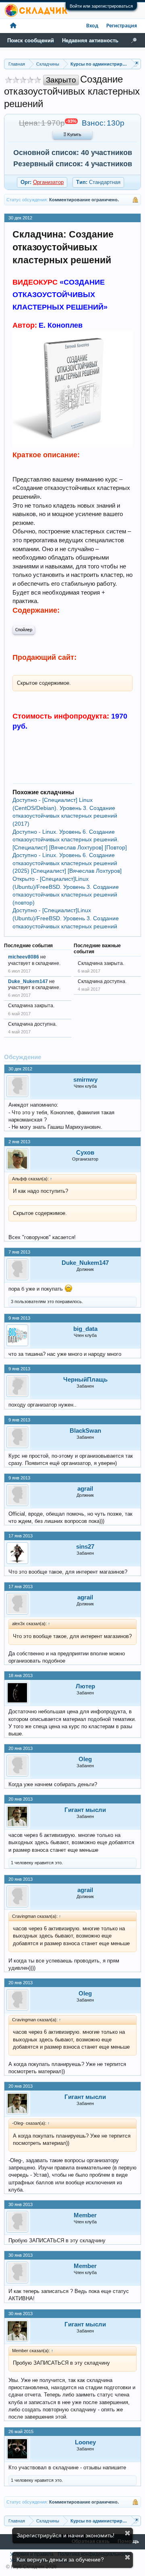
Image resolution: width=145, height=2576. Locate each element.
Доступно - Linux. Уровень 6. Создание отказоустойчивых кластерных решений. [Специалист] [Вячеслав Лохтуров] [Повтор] (70, 840)
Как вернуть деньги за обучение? (60, 2559)
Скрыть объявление (127, 2533)
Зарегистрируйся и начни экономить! (65, 2535)
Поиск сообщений (31, 40)
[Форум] (13, 26)
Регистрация (122, 26)
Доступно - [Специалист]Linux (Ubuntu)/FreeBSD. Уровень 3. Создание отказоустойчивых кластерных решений (66, 918)
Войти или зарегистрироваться (101, 6)
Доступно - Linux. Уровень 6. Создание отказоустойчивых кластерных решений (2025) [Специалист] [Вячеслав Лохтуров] (67, 863)
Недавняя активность (90, 40)
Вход (92, 26)
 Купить (72, 135)
